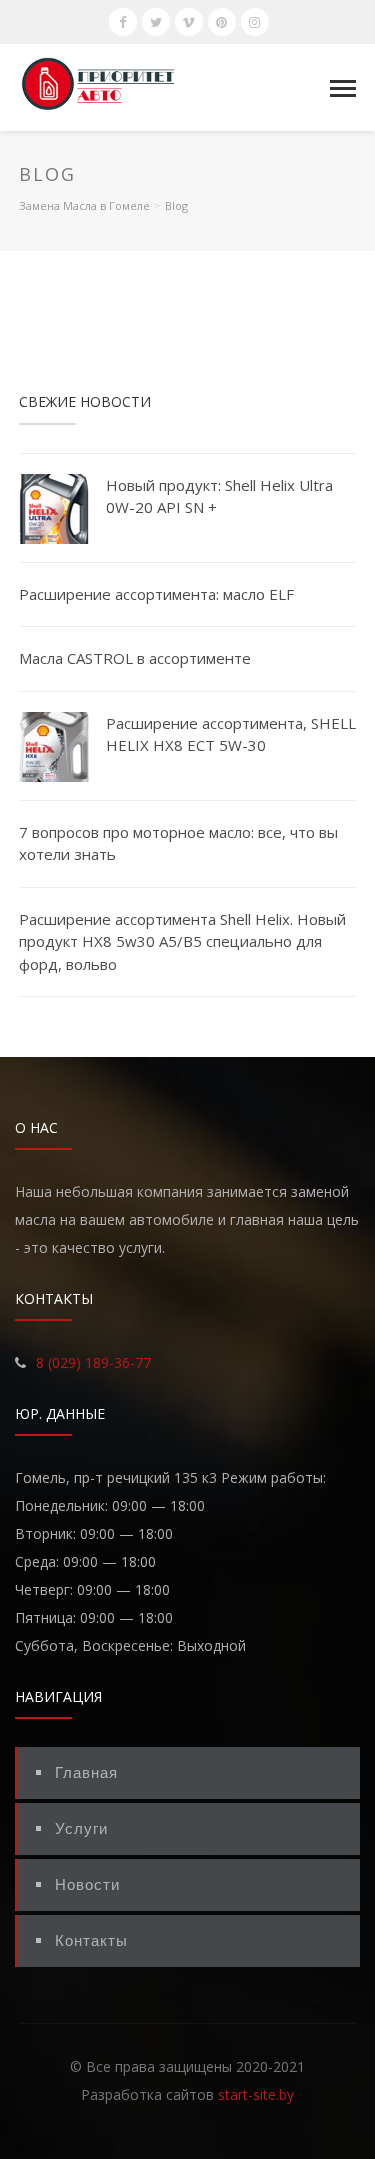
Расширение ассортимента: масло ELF (156, 594)
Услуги (81, 1828)
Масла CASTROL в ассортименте (135, 658)
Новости (87, 1884)
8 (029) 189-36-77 (93, 1362)
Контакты (91, 1940)
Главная (86, 1772)
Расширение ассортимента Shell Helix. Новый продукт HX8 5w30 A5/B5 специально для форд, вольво (182, 941)
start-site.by (256, 2094)
